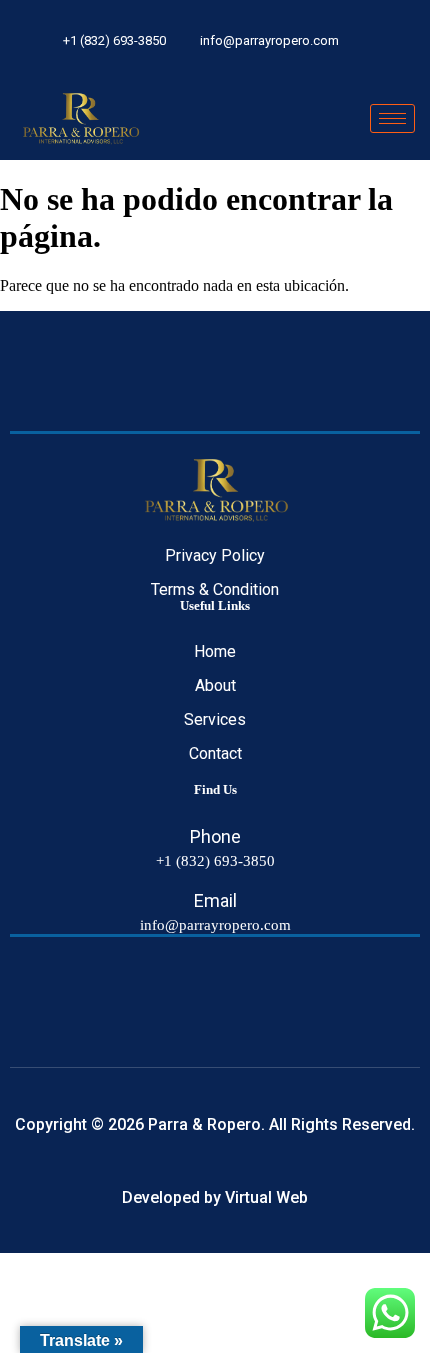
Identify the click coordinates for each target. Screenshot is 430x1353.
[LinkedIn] (393, 39)
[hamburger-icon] (392, 118)
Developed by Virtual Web (215, 1197)
